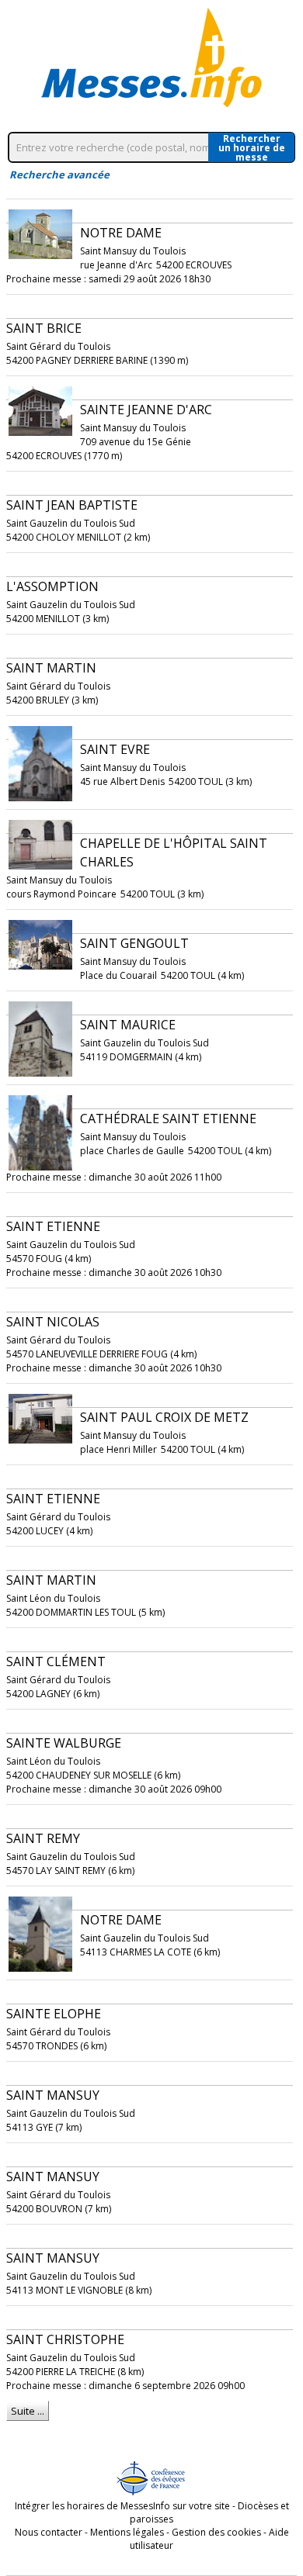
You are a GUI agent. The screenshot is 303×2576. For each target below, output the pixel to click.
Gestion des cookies (216, 2532)
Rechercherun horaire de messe (252, 147)
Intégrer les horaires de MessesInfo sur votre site (122, 2506)
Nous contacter (49, 2532)
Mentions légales (127, 2532)
